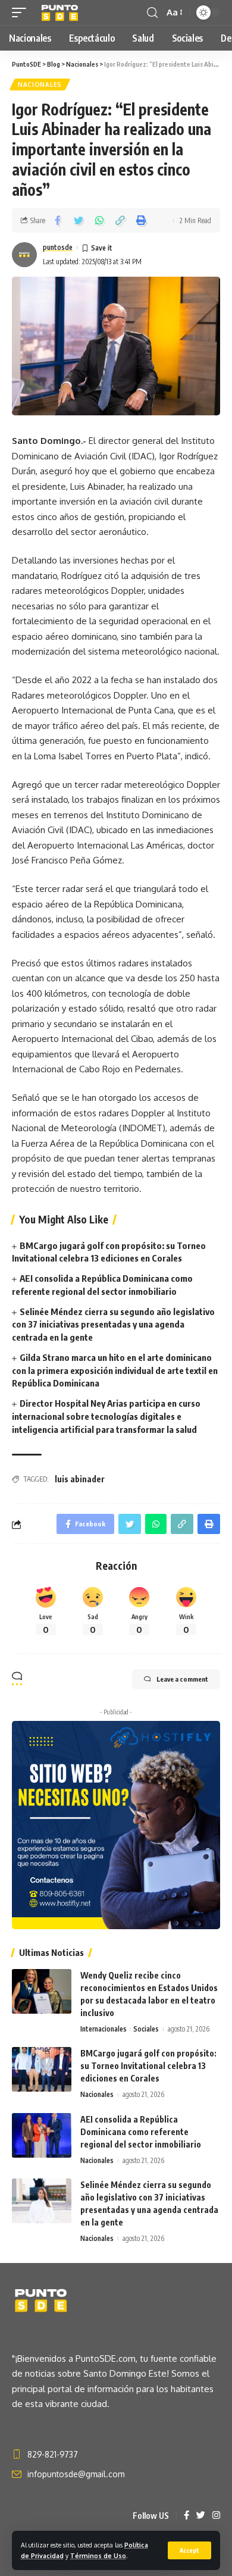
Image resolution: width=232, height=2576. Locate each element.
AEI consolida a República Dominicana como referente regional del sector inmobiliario (141, 2132)
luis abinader (80, 1479)
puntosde (58, 247)
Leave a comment (182, 1679)
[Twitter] (201, 2516)
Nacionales (40, 84)
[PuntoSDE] (61, 12)
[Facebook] (186, 2516)
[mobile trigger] (22, 12)
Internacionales (104, 2029)
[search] (152, 13)
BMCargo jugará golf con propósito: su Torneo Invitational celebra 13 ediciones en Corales (148, 2066)
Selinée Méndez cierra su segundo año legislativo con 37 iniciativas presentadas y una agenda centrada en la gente (113, 1325)
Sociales (146, 2029)
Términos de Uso (98, 2555)
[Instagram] (216, 2516)
